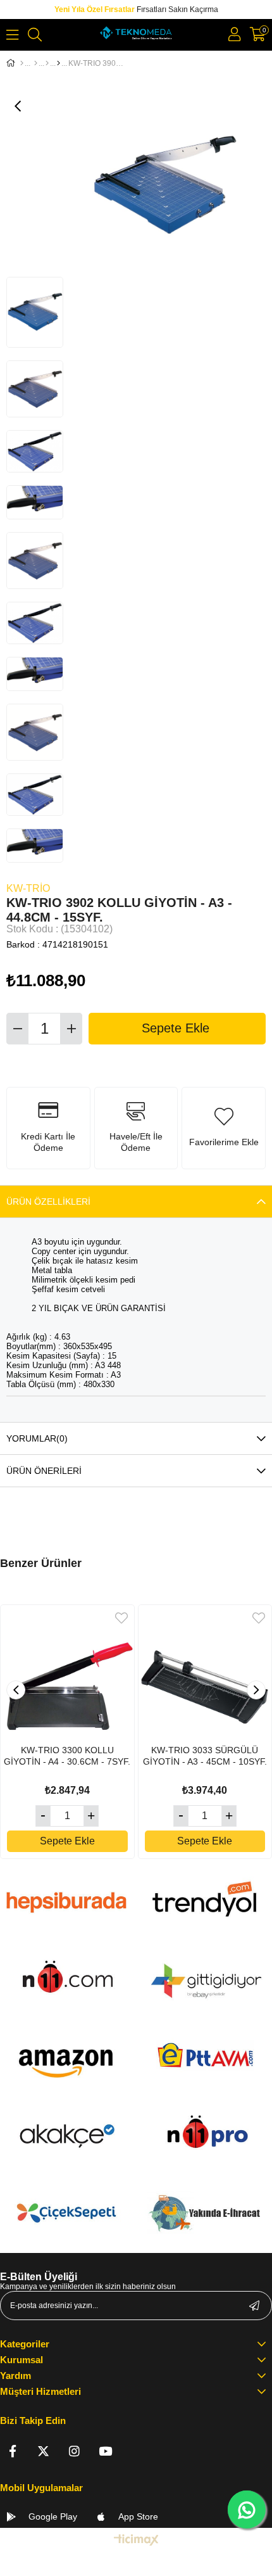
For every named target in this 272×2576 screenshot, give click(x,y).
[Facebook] (12, 2451)
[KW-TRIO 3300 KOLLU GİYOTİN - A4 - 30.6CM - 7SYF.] (67, 1672)
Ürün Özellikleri (48, 1202)
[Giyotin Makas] (59, 63)
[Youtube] (105, 2451)
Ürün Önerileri (44, 1471)
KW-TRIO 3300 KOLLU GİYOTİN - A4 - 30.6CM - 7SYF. (67, 1756)
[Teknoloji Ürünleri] (36, 63)
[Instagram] (74, 2451)
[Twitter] (43, 2451)
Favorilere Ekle (121, 1618)
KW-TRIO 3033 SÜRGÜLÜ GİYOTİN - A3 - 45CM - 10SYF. (205, 1756)
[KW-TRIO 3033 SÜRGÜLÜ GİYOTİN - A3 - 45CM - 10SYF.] (205, 1672)
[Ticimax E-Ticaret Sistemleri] (136, 2541)
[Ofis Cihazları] (47, 63)
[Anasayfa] (22, 63)
